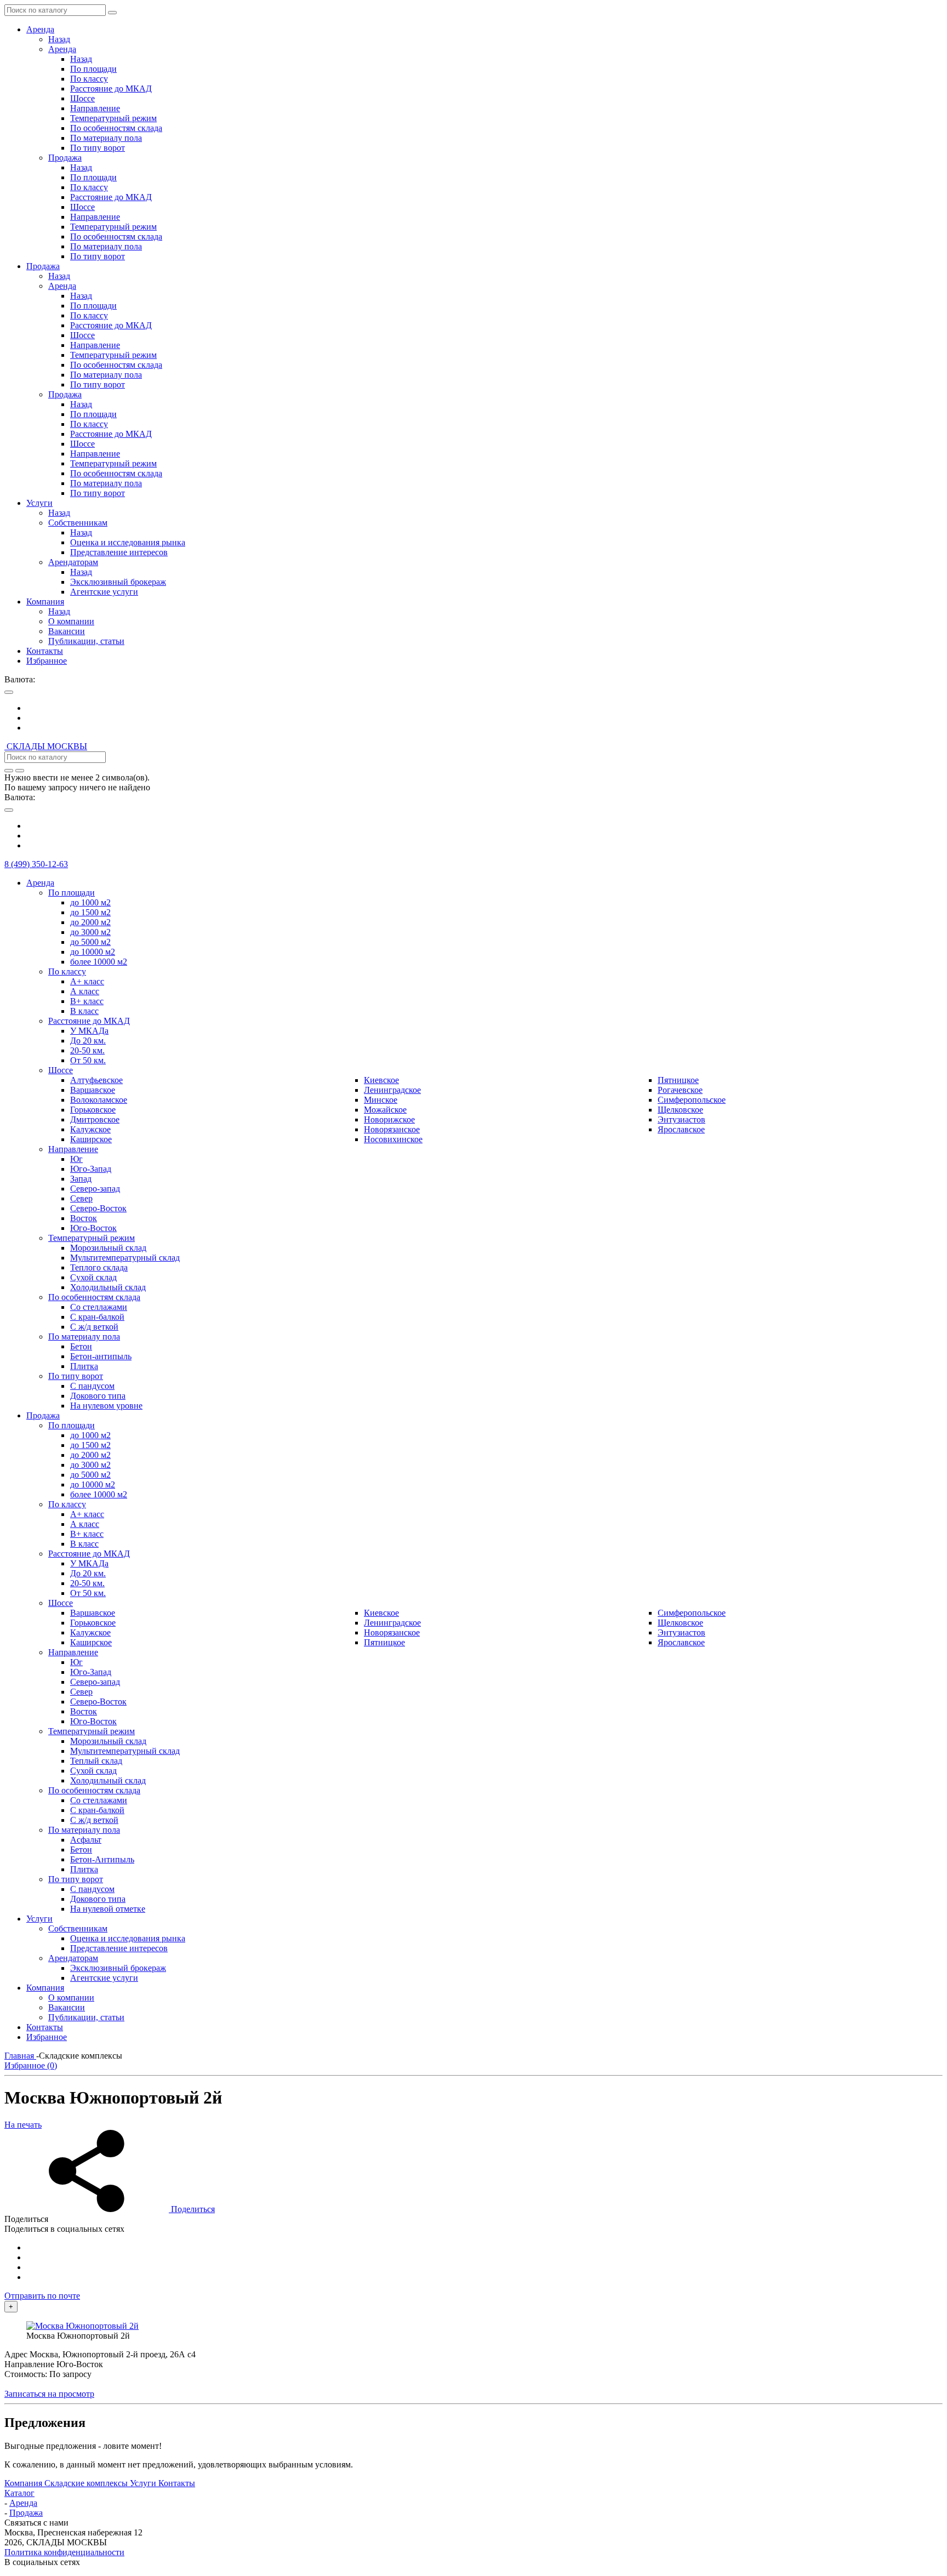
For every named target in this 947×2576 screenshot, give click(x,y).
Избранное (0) (31, 2065)
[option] (484, 708)
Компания (24, 2483)
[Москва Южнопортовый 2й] (82, 2326)
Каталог (19, 2493)
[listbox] (473, 718)
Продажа (26, 2513)
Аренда (23, 2503)
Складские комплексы (87, 2483)
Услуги (144, 2483)
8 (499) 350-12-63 (36, 864)
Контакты (177, 2483)
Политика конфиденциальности (64, 2552)
